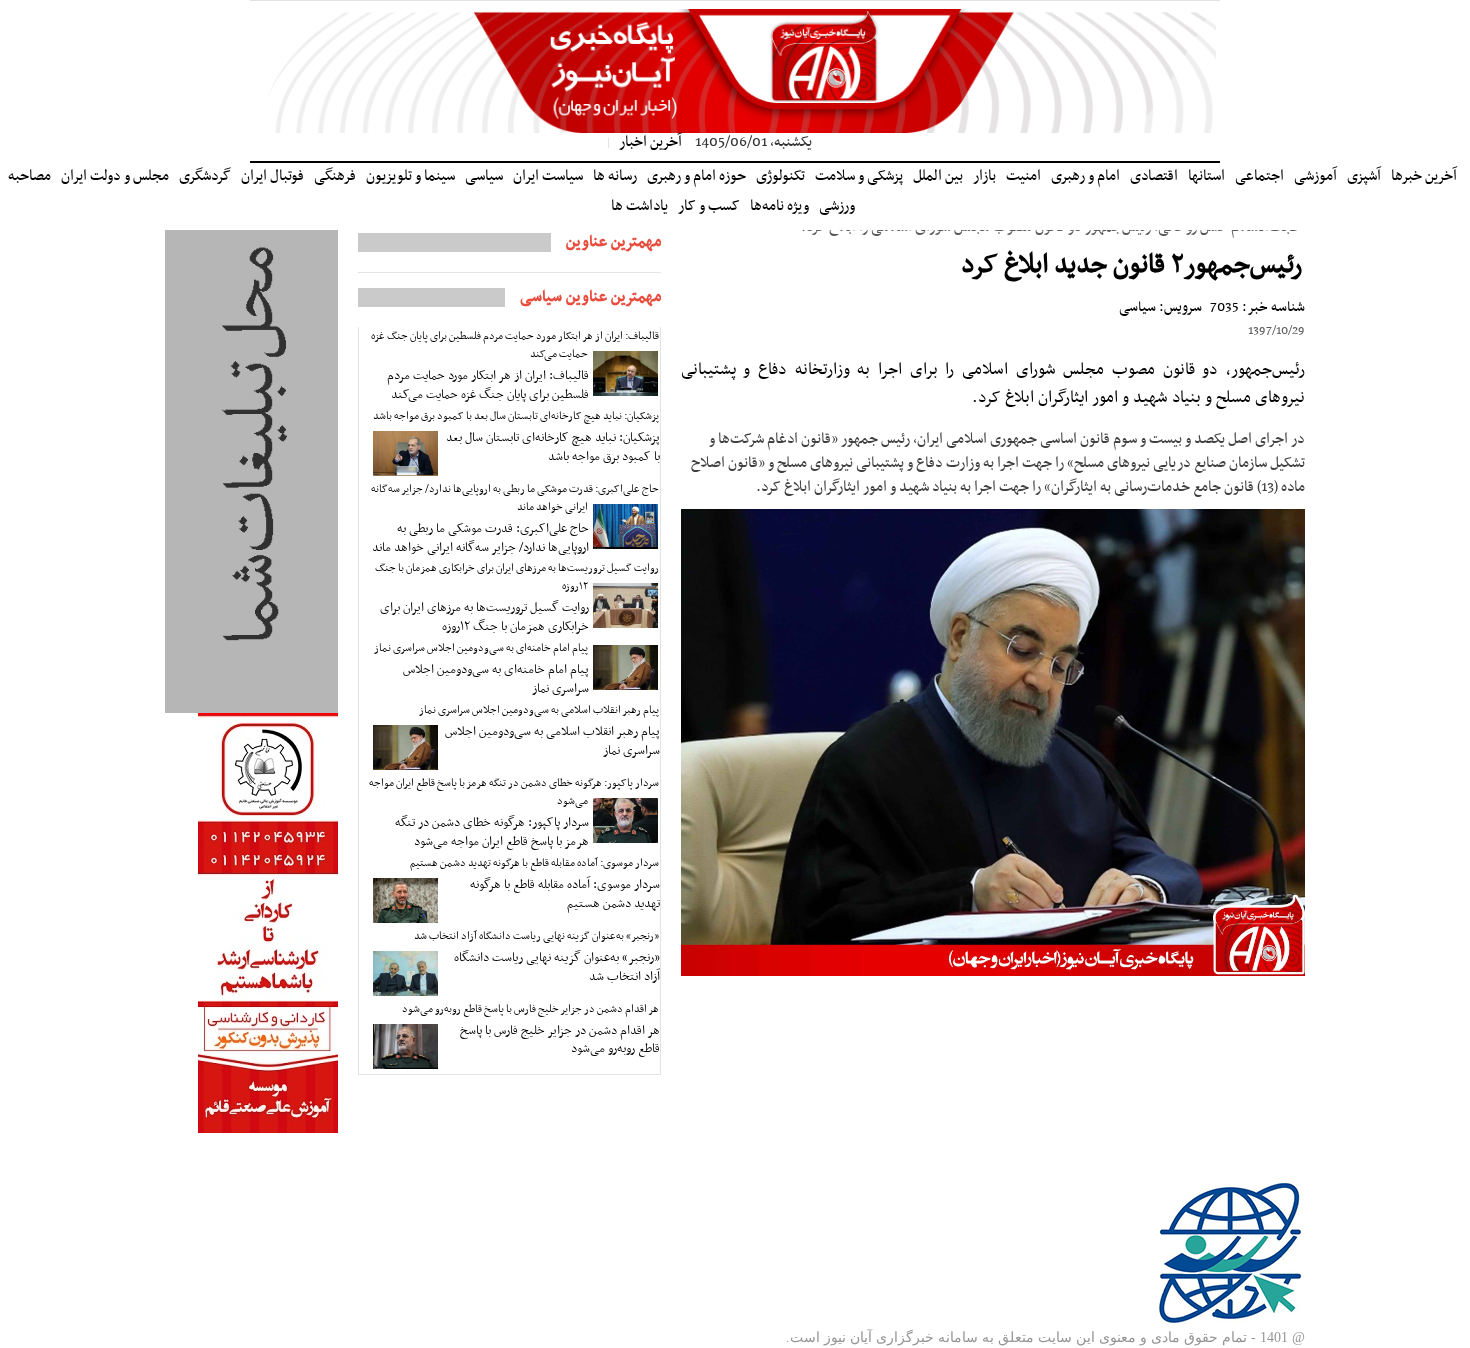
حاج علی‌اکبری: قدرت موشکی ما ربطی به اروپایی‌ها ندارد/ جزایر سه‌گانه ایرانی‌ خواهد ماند (515, 498)
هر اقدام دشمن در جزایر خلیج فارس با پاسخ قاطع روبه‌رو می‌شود (530, 1009)
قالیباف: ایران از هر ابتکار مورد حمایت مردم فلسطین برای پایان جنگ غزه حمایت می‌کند (515, 345)
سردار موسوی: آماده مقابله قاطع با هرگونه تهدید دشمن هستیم (534, 863)
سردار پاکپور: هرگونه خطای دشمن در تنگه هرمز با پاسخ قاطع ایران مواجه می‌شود (514, 792)
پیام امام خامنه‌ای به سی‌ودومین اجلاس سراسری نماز (481, 648)
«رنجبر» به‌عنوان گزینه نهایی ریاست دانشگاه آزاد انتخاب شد (536, 936)
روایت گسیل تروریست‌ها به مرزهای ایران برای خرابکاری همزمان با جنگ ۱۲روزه (517, 577)
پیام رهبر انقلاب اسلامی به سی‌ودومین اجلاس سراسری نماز (539, 710)
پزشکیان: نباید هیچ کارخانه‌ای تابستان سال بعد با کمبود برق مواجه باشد (516, 416)
